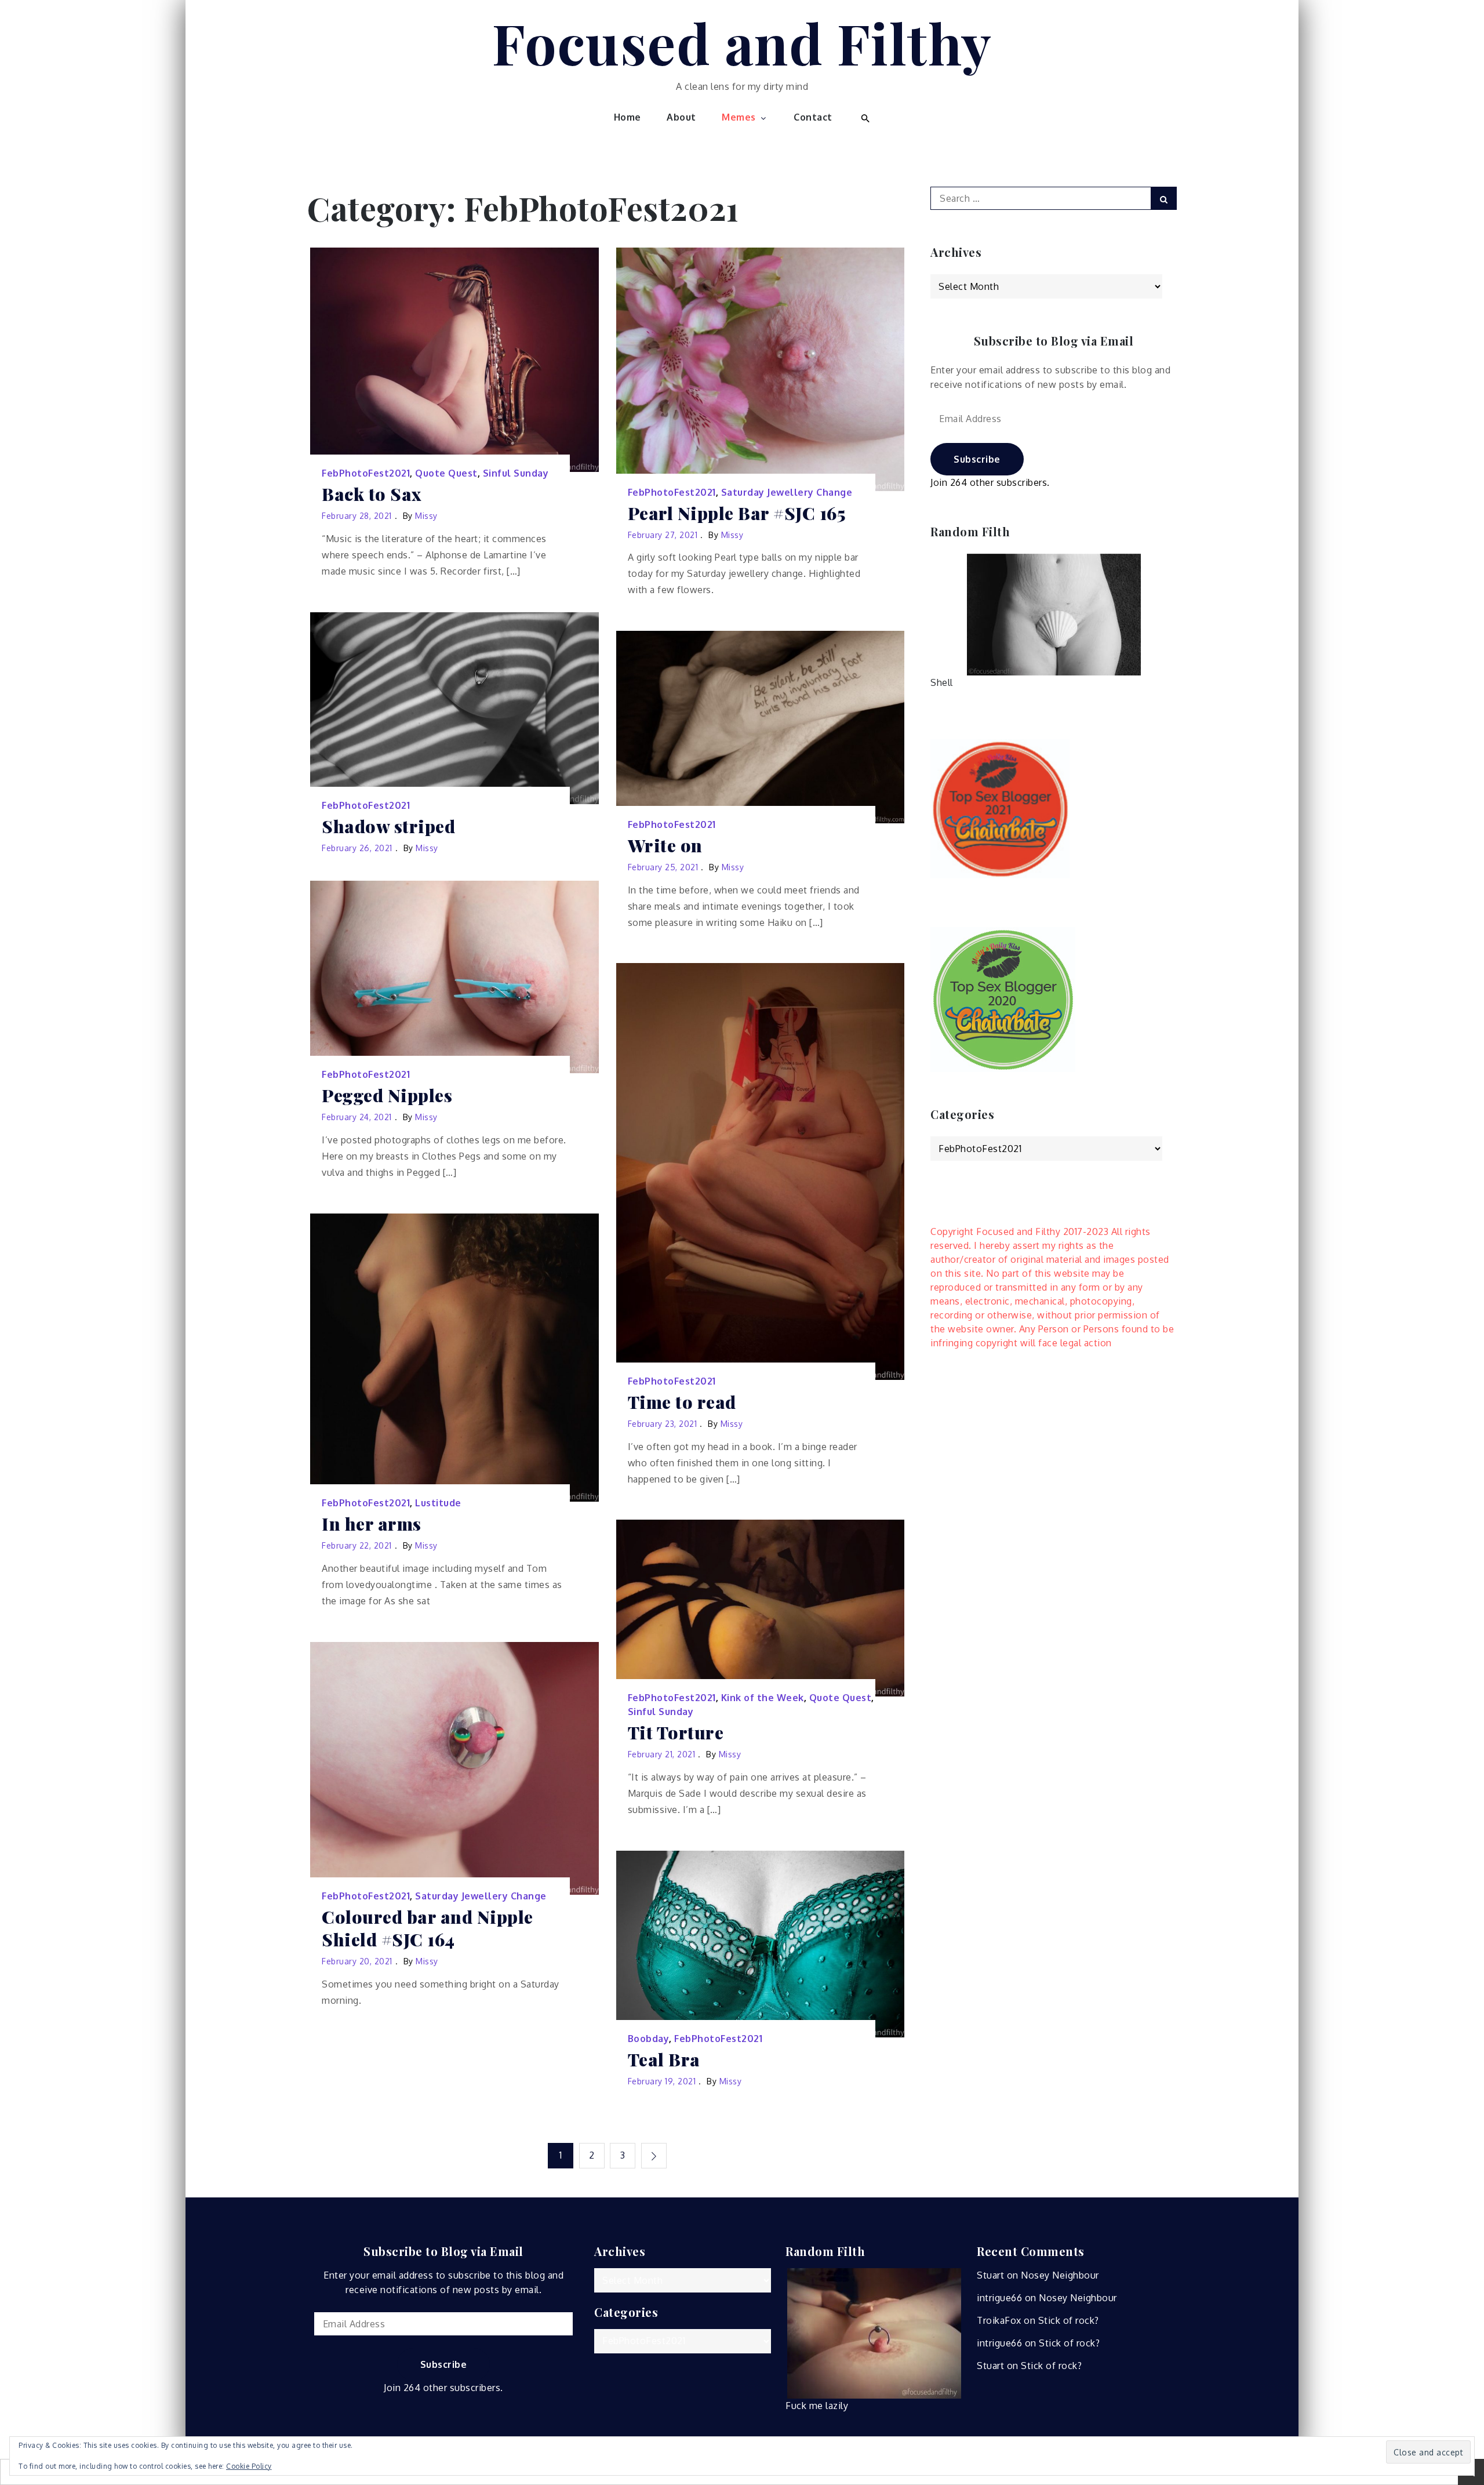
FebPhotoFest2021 (366, 473)
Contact (813, 117)
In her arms (372, 1524)
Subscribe (977, 459)
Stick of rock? (1069, 2320)
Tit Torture (676, 1733)
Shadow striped (388, 826)
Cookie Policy (249, 2466)
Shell (942, 682)
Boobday (649, 2039)
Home (628, 117)
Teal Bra (664, 2060)
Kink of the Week (763, 1698)
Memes (739, 117)
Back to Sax (372, 494)
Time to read (682, 1402)
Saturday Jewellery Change (787, 492)
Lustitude (438, 1503)
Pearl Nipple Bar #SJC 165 (737, 513)
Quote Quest (446, 473)
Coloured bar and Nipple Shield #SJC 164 (428, 1928)
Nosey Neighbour (1060, 2275)
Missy (426, 516)
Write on (665, 846)
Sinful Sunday (516, 473)
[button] (864, 117)
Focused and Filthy (742, 42)
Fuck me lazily (817, 2406)
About (681, 117)
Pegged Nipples (387, 1096)
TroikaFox (999, 2320)
